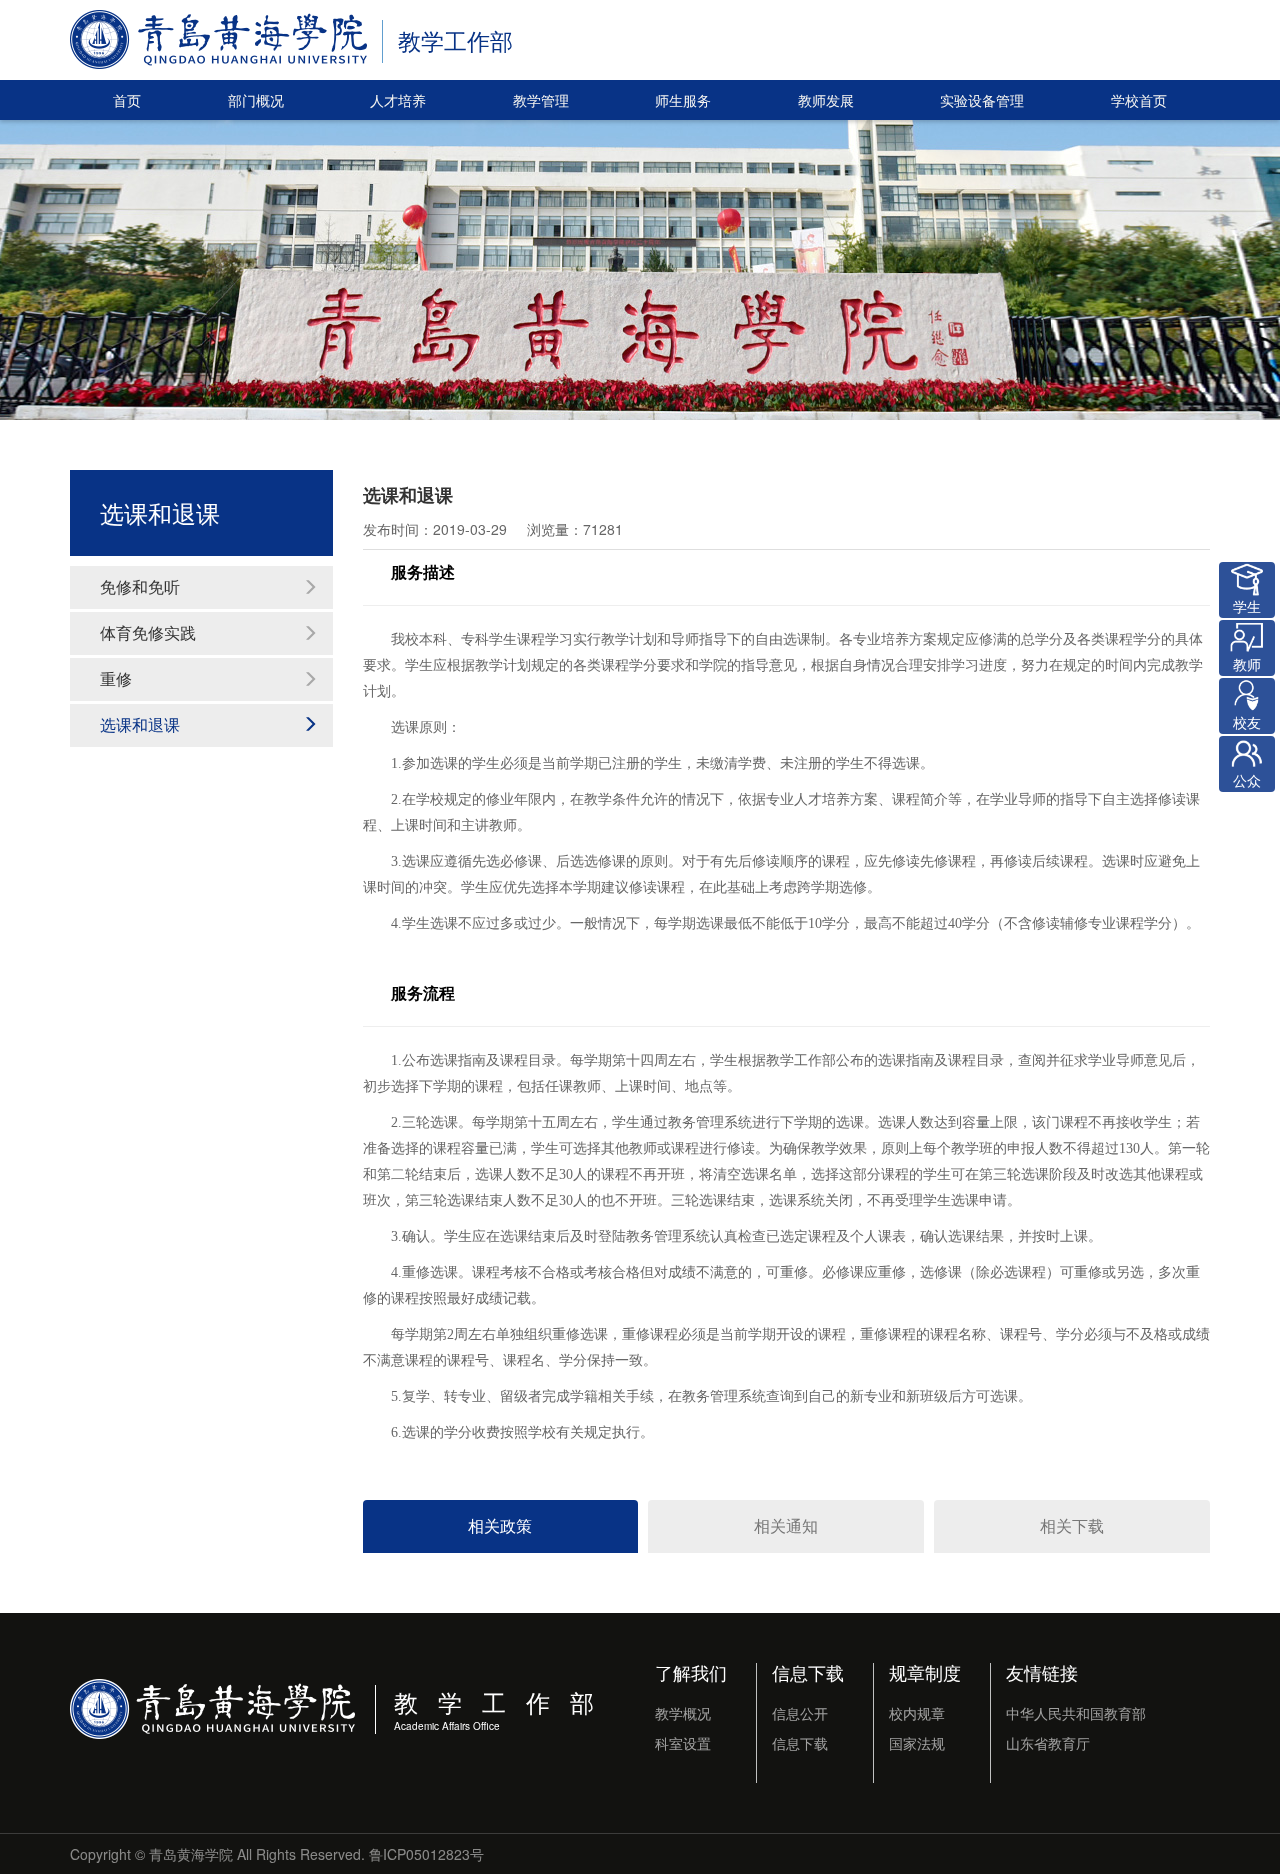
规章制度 (925, 1672)
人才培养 (398, 100)
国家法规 (917, 1743)
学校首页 (1139, 100)
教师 (1247, 664)
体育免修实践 (148, 632)
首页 (127, 100)
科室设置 (683, 1743)
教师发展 (826, 100)
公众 (1247, 780)
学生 (1247, 606)
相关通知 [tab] (786, 1525)
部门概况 (256, 100)
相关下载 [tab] (1072, 1525)
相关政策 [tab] (500, 1525)
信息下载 (808, 1672)
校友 (1247, 722)
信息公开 (800, 1713)
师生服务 (683, 100)
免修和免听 (140, 586)
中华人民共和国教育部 (1076, 1713)
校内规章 (917, 1713)
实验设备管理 (982, 100)
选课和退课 (140, 724)
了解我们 (691, 1672)
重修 (116, 678)
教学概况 (683, 1713)
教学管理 (541, 100)
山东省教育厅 (1048, 1743)
